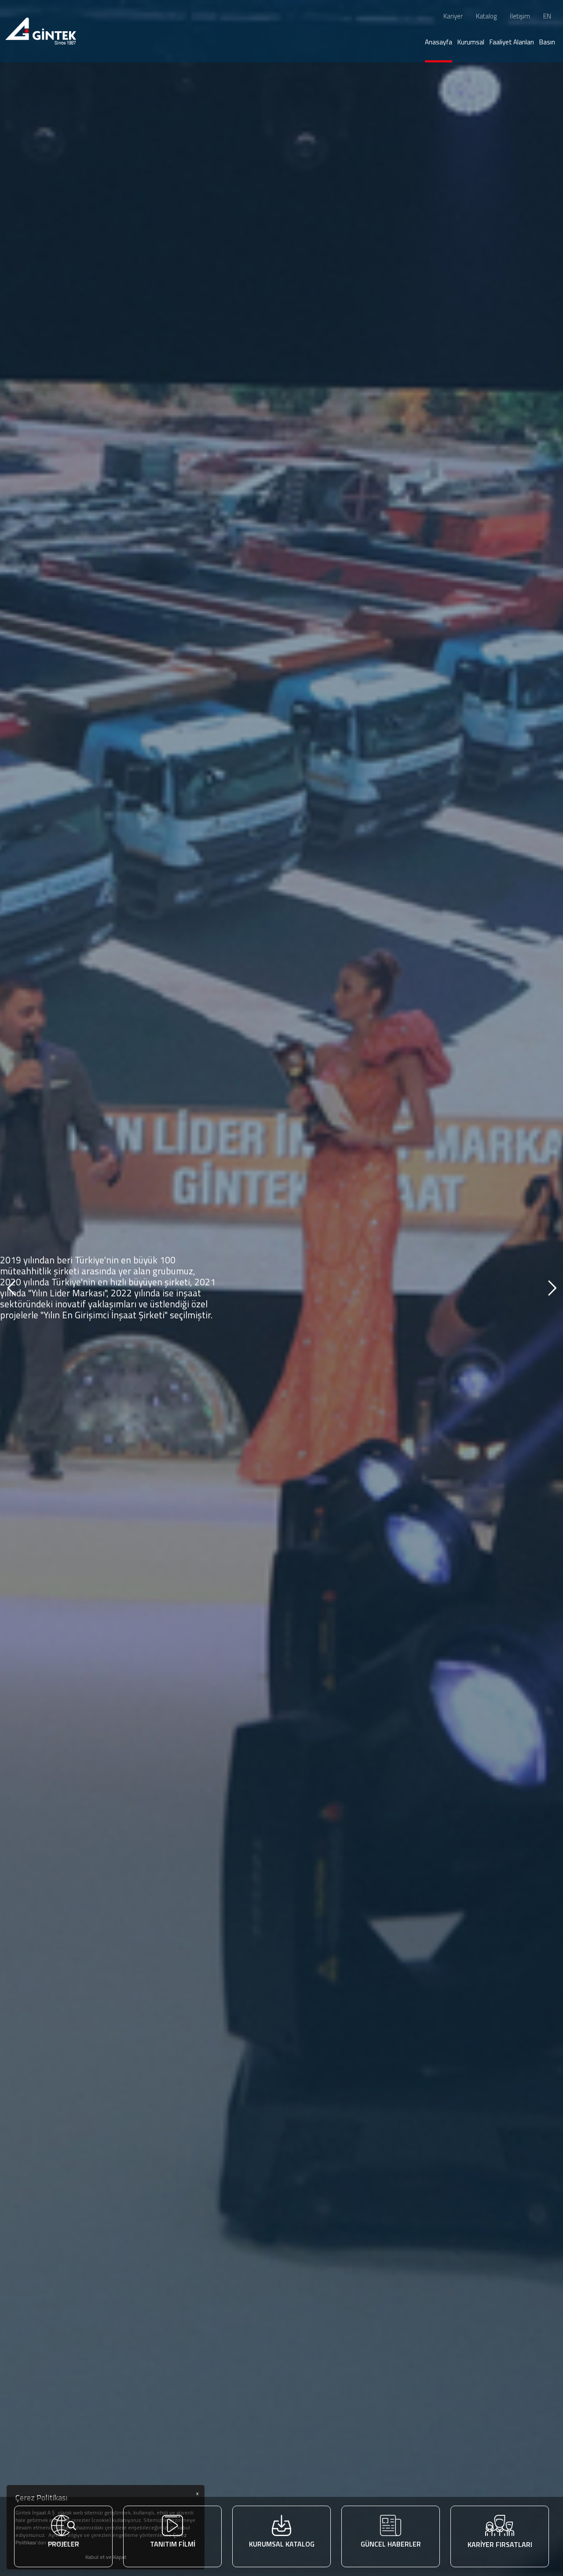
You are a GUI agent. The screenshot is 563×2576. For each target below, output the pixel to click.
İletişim (520, 16)
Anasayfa (439, 42)
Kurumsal (471, 42)
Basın (547, 42)
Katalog (486, 16)
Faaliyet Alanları (512, 42)
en (547, 16)
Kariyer (453, 16)
